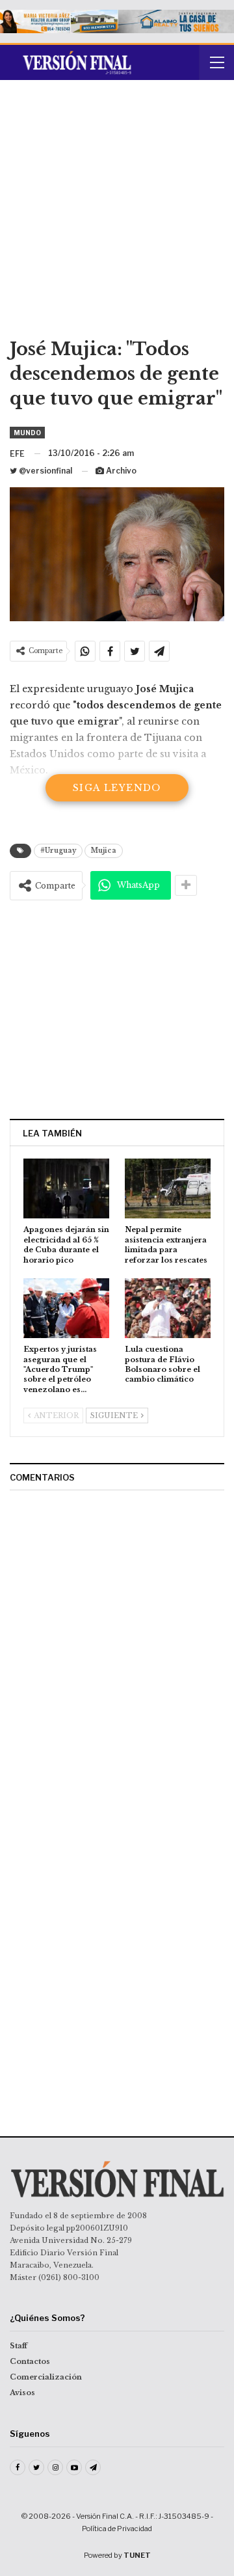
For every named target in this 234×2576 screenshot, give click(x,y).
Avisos (22, 2393)
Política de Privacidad (117, 2529)
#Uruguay (58, 851)
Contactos (30, 2361)
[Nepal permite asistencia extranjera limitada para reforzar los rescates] (168, 1188)
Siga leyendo (117, 788)
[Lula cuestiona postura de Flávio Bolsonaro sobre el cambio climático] (168, 1308)
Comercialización (46, 2377)
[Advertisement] (117, 213)
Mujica (104, 851)
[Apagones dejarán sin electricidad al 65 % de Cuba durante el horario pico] (66, 1188)
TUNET (137, 2555)
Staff (19, 2346)
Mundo (27, 433)
